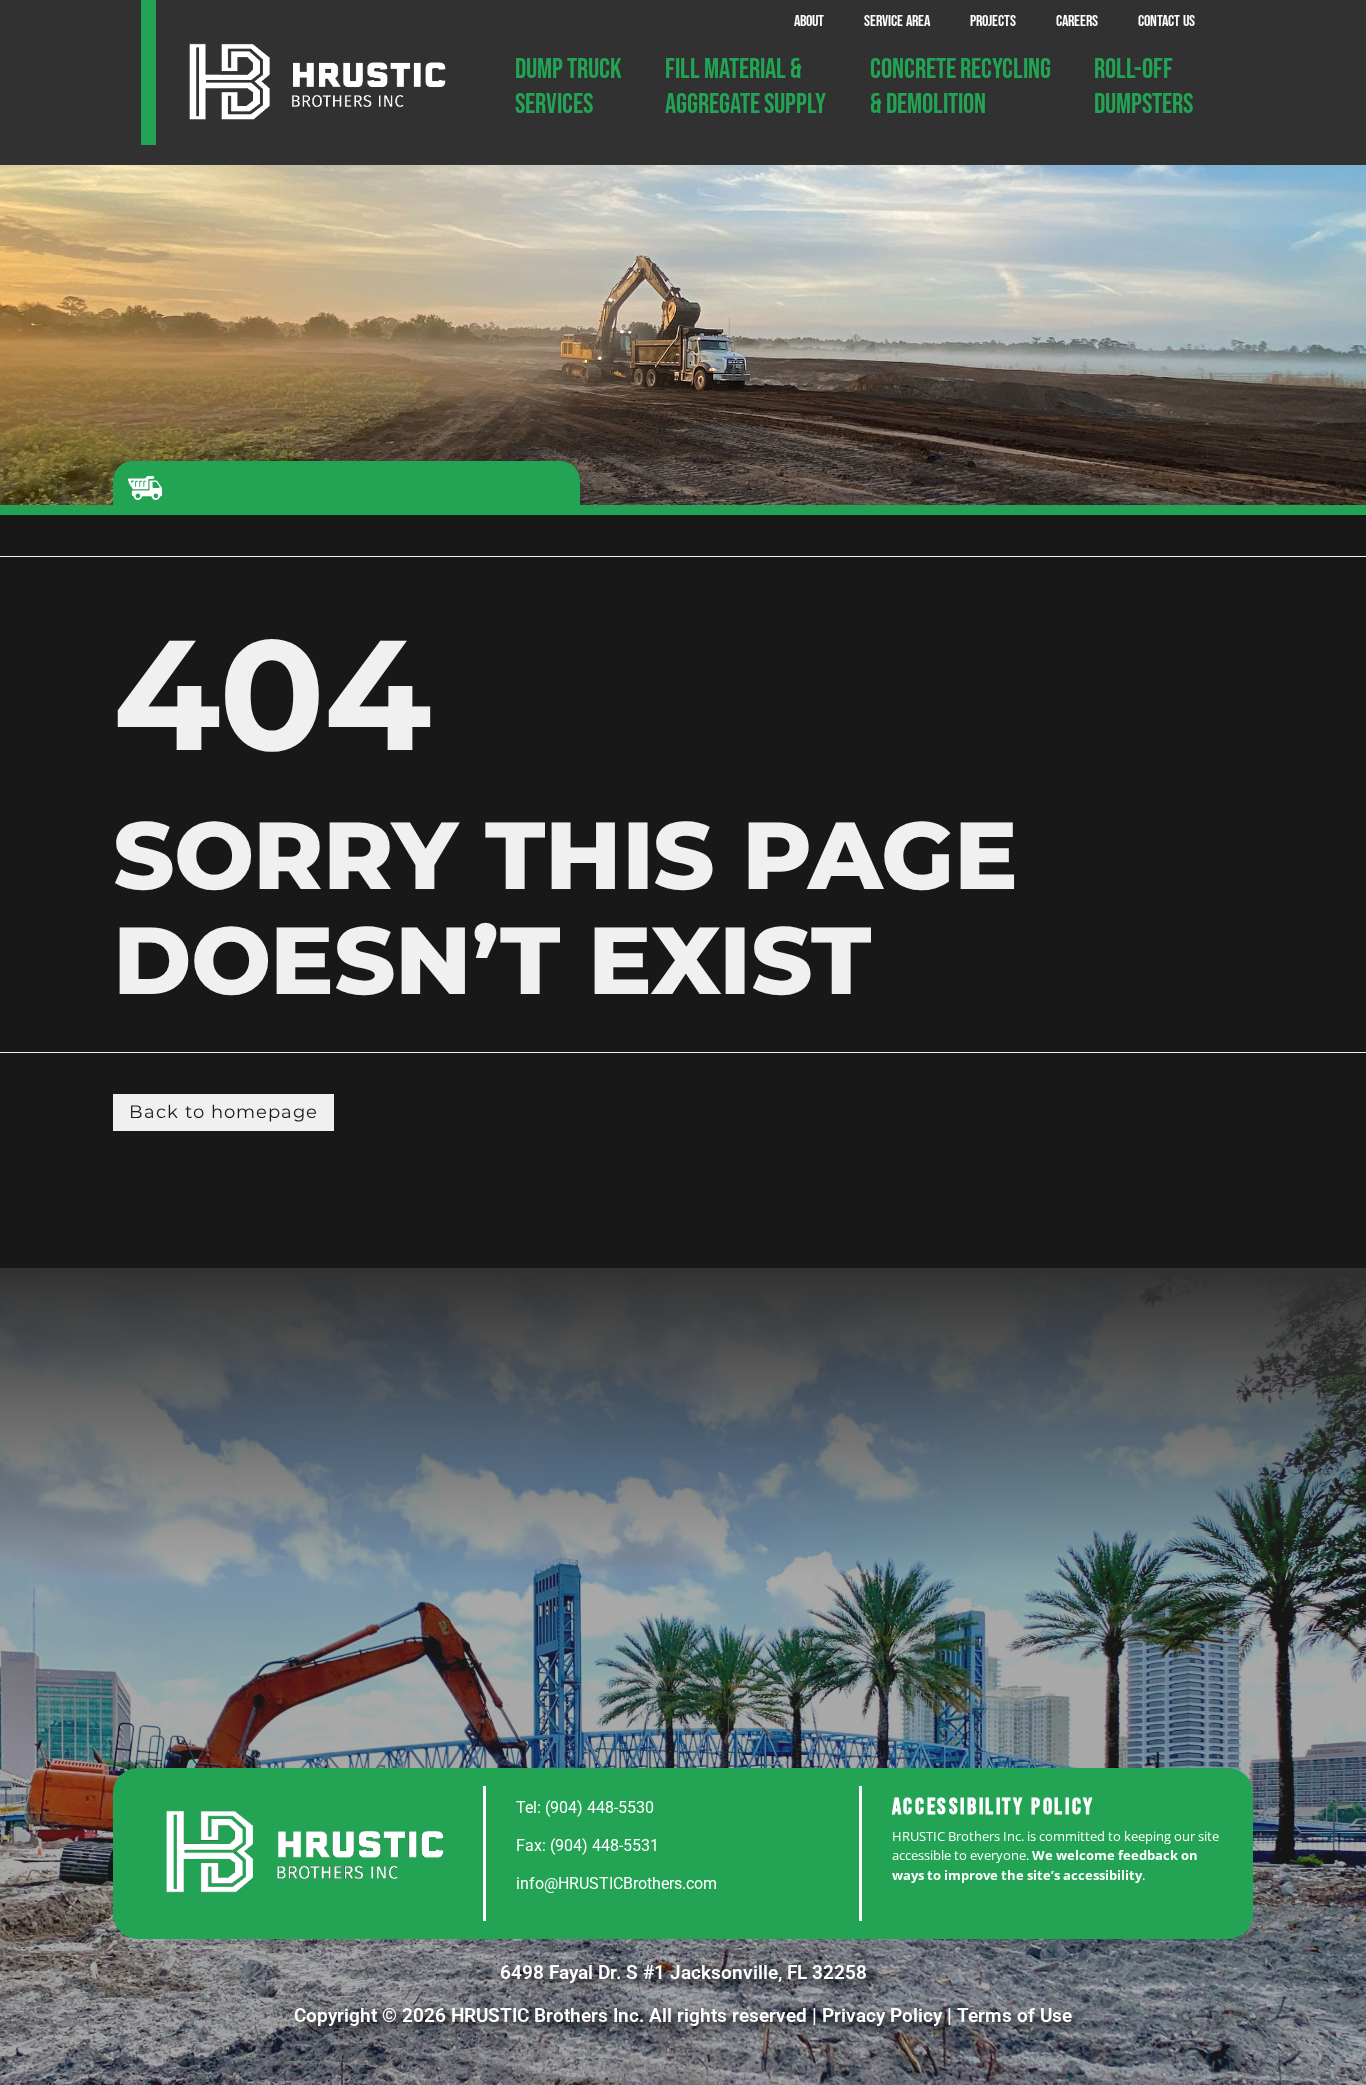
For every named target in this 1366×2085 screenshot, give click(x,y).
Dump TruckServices (568, 87)
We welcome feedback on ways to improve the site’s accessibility (1045, 1865)
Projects (993, 21)
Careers (1077, 21)
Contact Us (1166, 21)
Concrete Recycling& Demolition (960, 87)
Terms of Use (1014, 2015)
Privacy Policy (882, 2015)
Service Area (897, 21)
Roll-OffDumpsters (1143, 87)
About (809, 21)
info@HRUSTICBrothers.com (616, 1883)
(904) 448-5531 (604, 1845)
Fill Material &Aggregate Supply (745, 87)
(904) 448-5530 (599, 1807)
